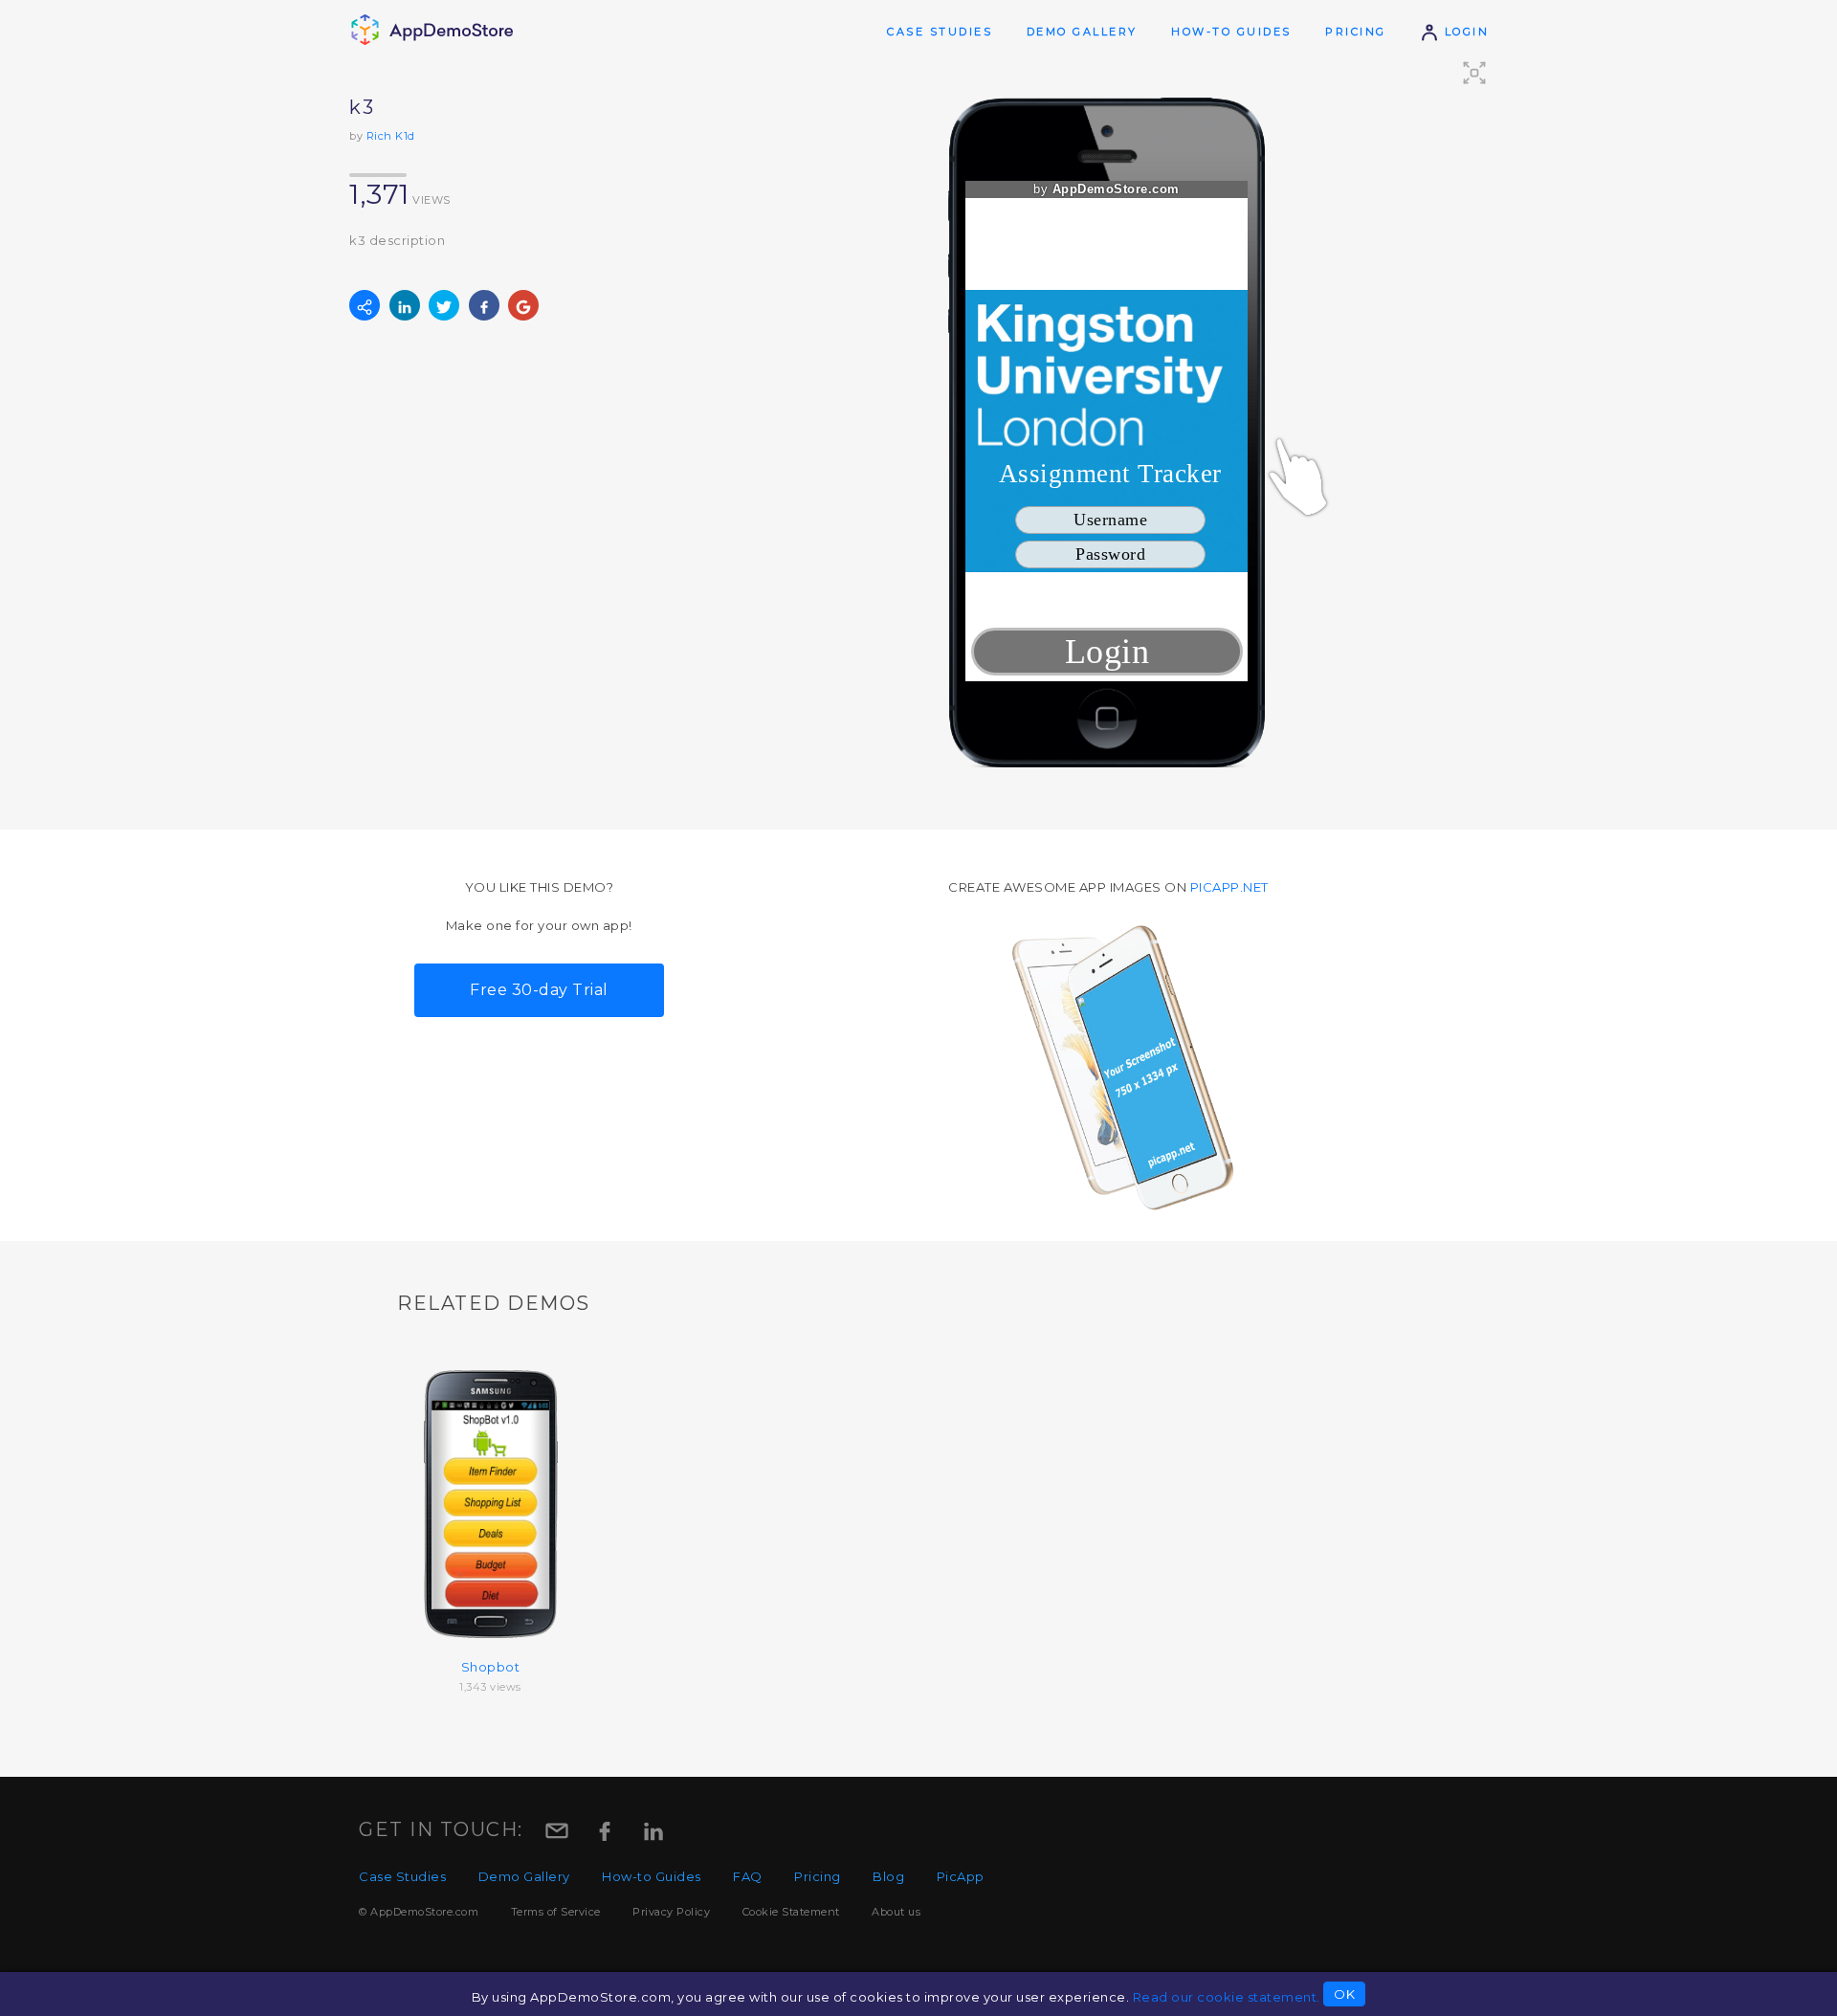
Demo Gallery (1082, 32)
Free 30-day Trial (539, 990)
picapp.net (1229, 887)
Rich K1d (391, 136)
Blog (888, 1876)
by (1107, 189)
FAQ (748, 1876)
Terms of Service (556, 1912)
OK (1344, 1994)
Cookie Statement (791, 1912)
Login (1464, 32)
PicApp (961, 1876)
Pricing (1356, 32)
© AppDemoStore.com (419, 1912)
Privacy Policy (671, 1912)
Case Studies (940, 32)
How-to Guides (1231, 32)
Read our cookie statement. (1227, 1997)
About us (896, 1912)
